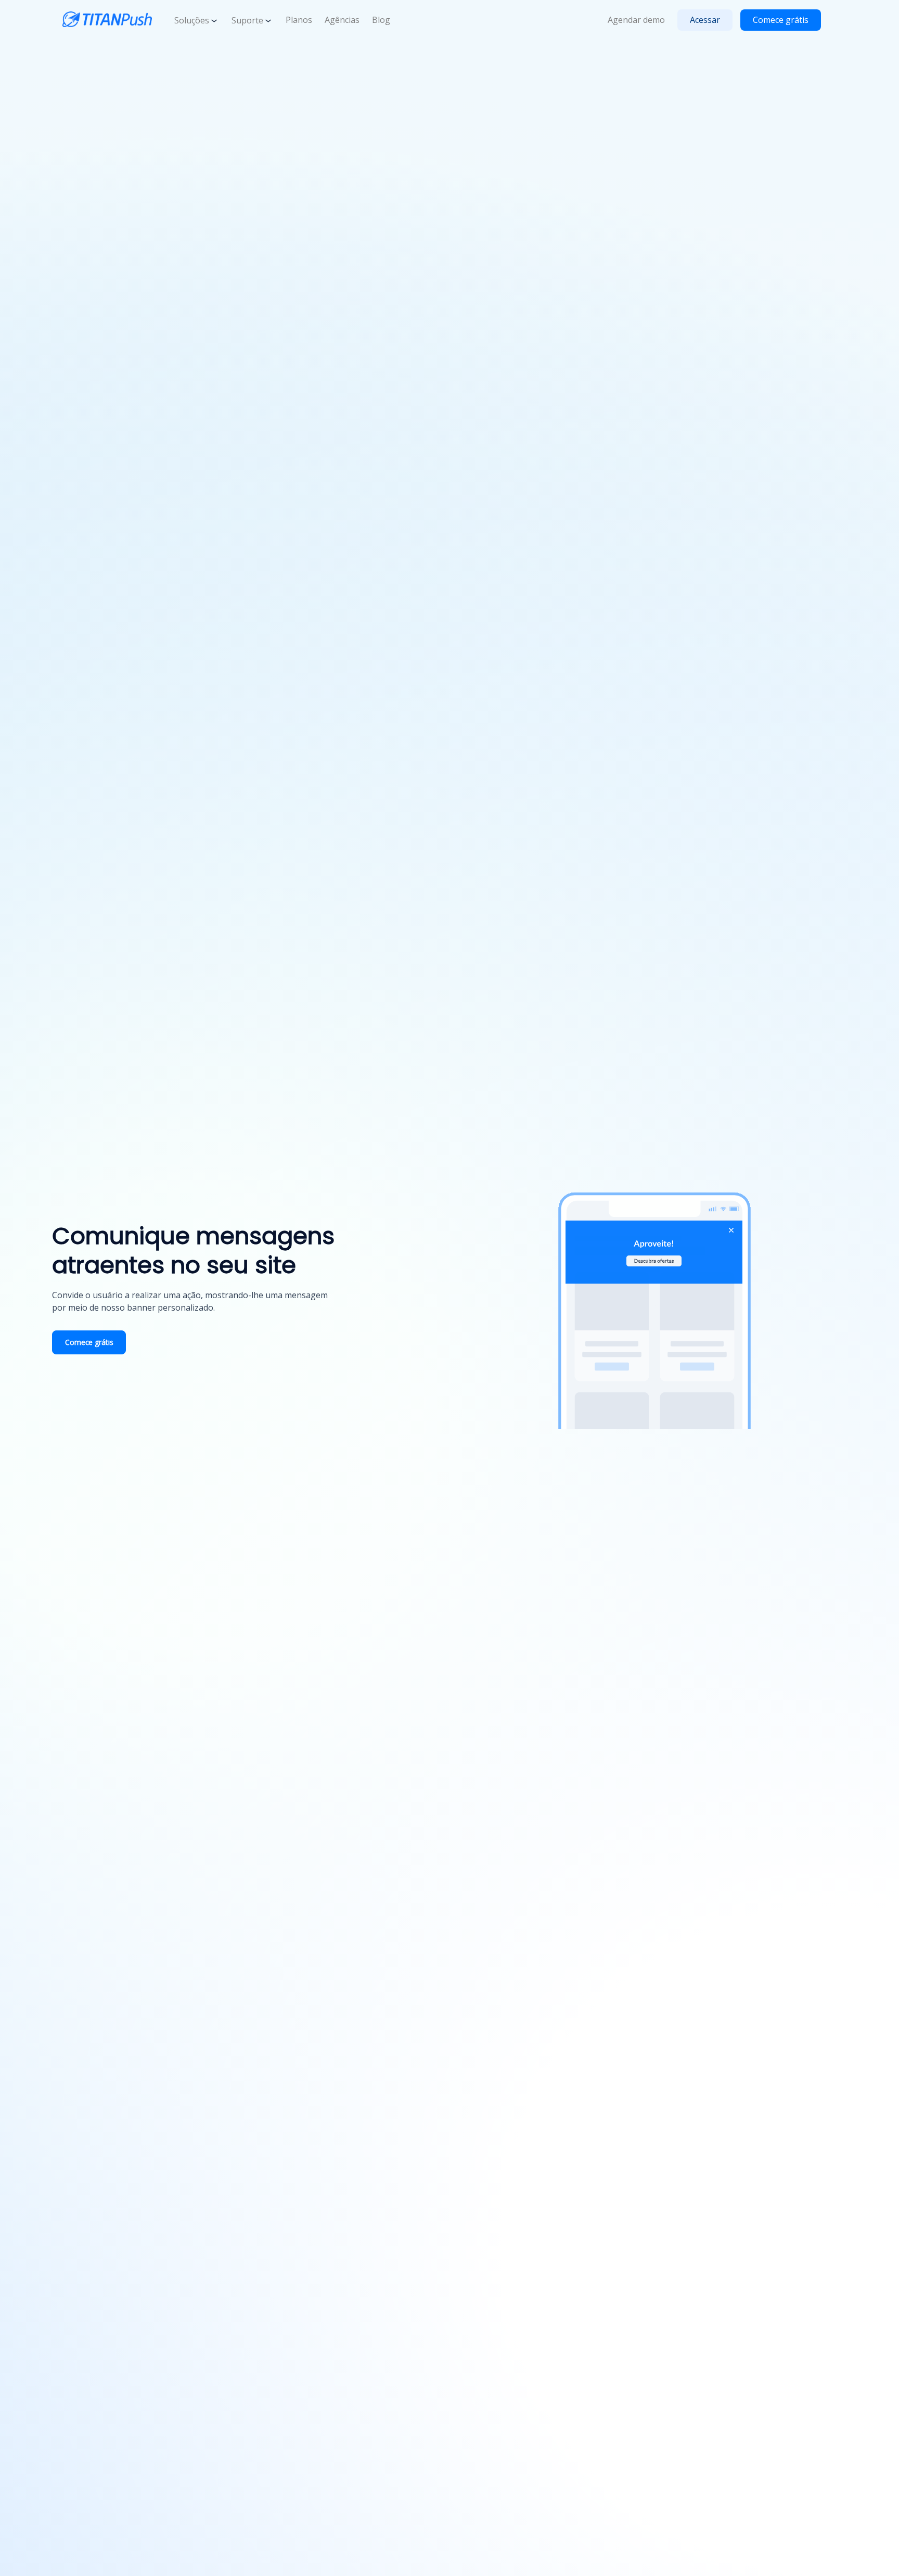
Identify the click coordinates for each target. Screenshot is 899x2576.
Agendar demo (636, 20)
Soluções (192, 20)
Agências (342, 20)
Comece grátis (781, 20)
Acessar (705, 20)
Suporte (247, 20)
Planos (299, 20)
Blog (381, 20)
